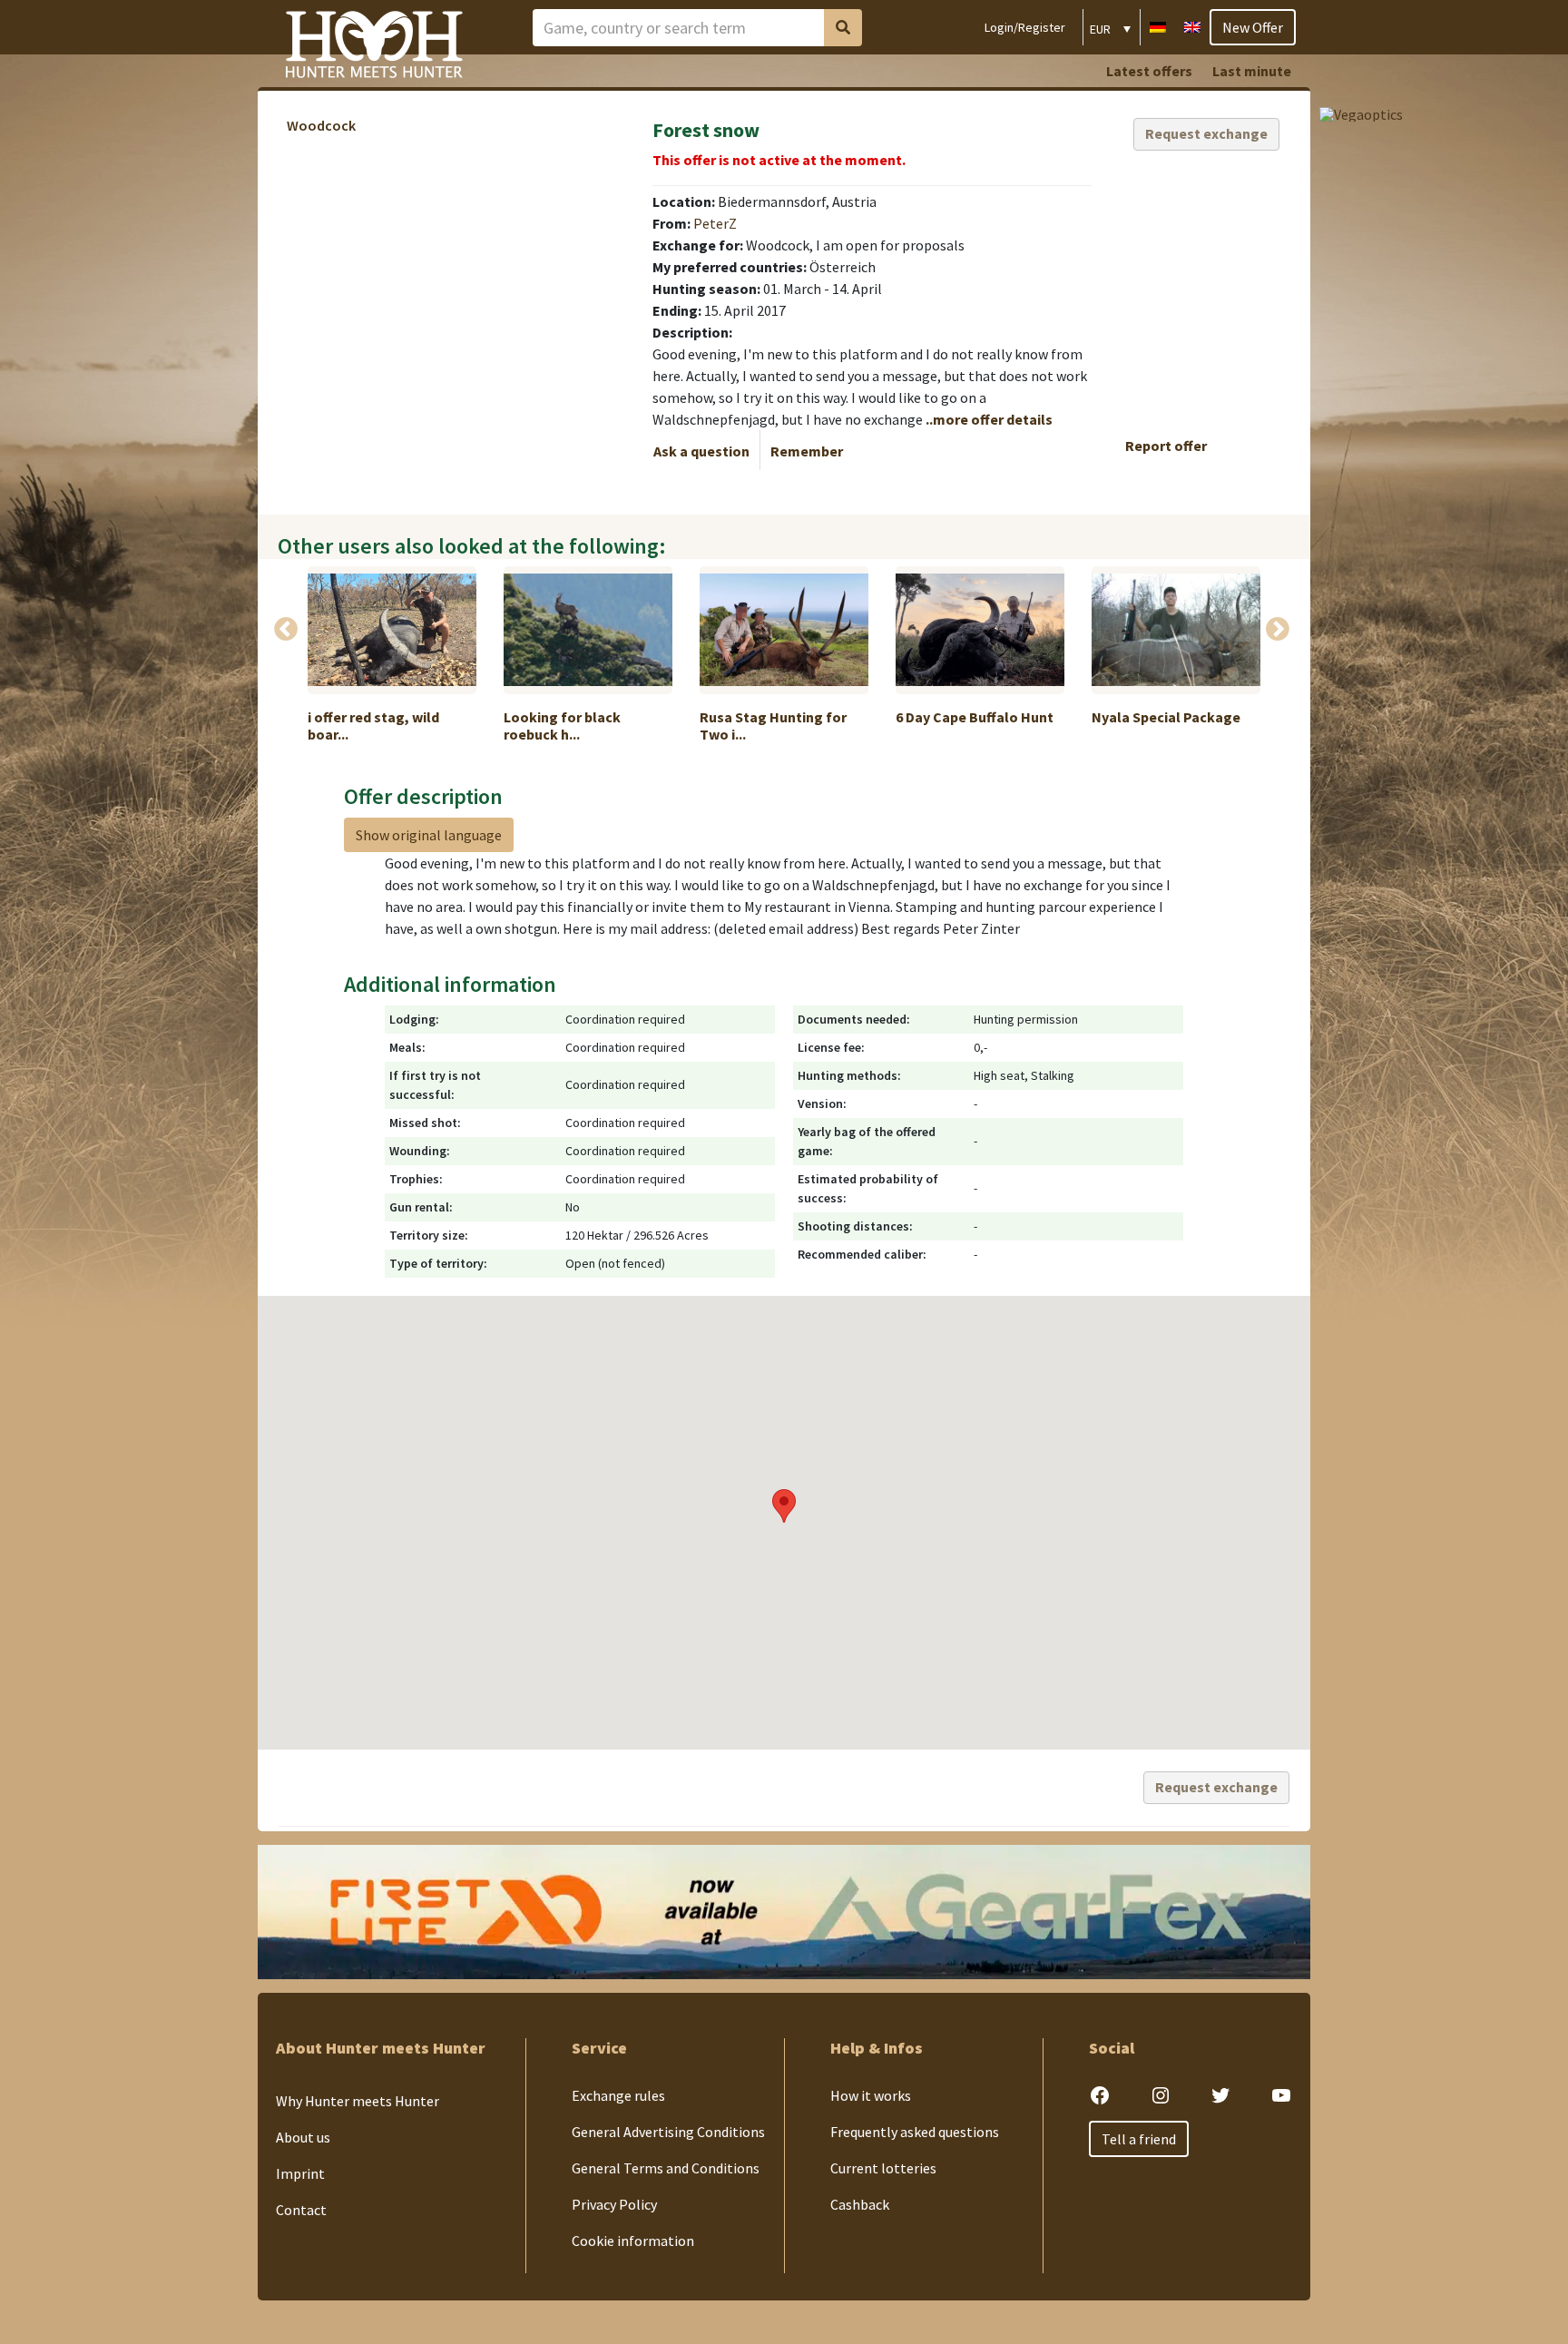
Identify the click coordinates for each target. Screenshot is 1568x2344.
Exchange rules (618, 2095)
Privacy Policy (614, 2204)
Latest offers (1149, 71)
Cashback (860, 2204)
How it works (871, 2095)
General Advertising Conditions (668, 2132)
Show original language (429, 835)
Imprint (300, 2173)
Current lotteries (883, 2168)
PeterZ (715, 223)
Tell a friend (1139, 2139)
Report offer (1166, 446)
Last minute (1252, 71)
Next (1278, 630)
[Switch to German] (1158, 25)
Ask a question (701, 451)
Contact (301, 2210)
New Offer (1253, 27)
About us (303, 2137)
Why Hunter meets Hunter (358, 2101)
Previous (286, 630)
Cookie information (633, 2241)
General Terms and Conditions (666, 2168)
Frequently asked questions (915, 2132)
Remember (807, 451)
